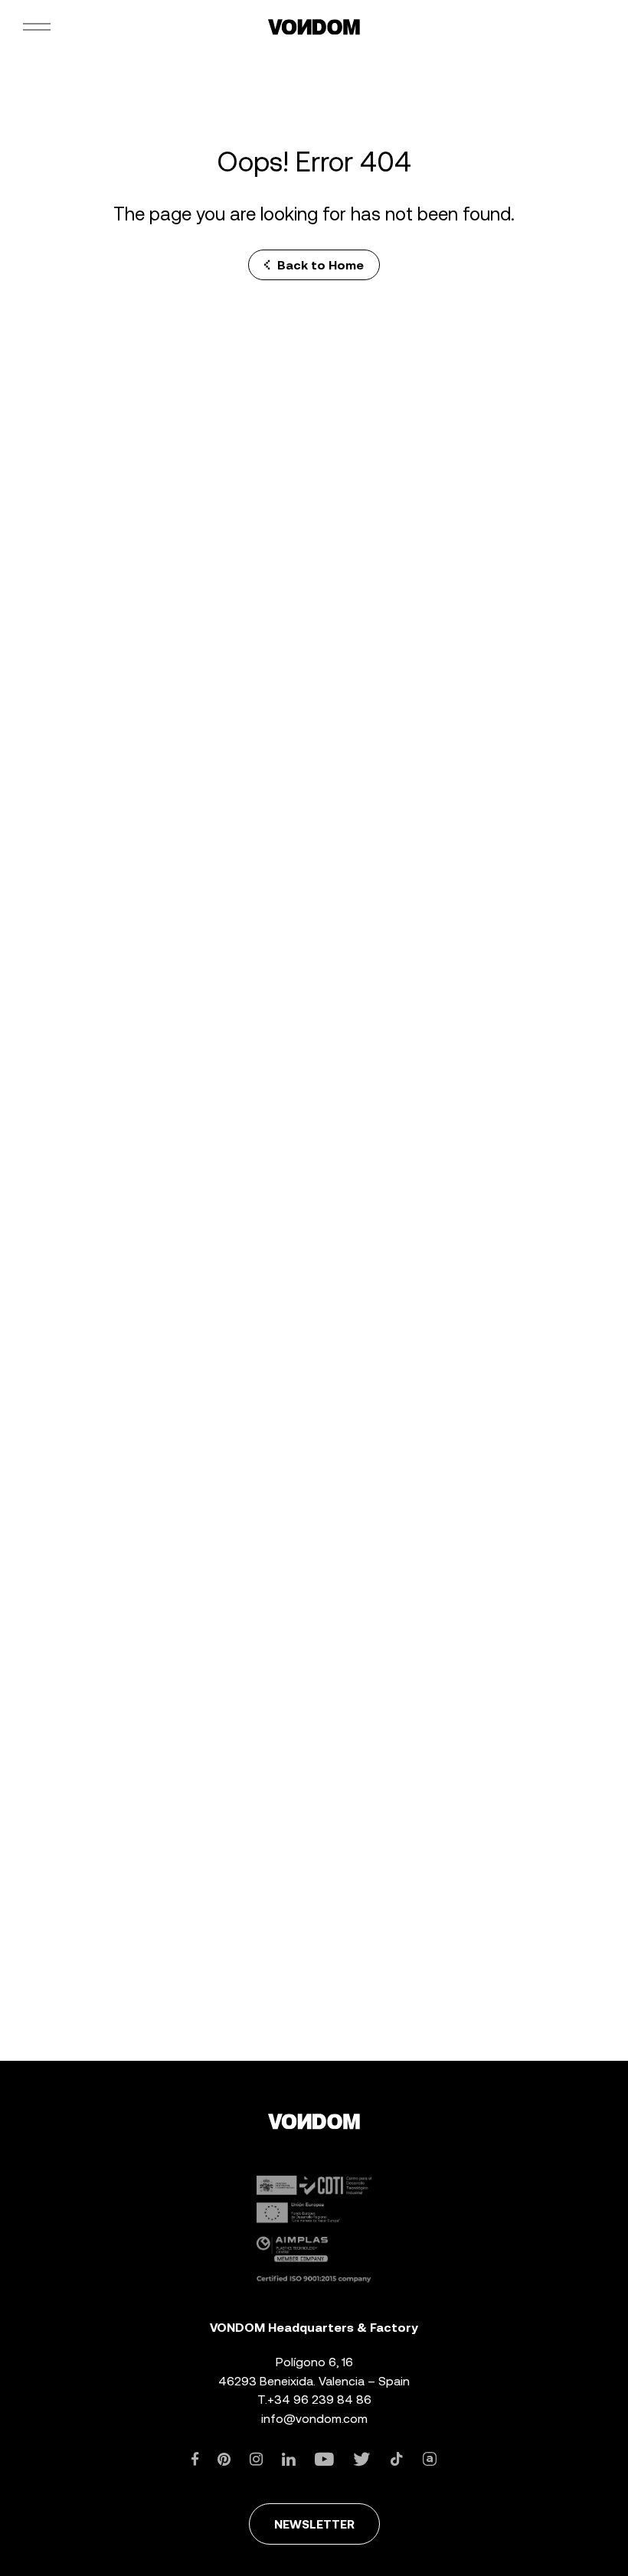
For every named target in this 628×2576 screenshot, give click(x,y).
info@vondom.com (314, 2419)
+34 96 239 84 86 (319, 2400)
